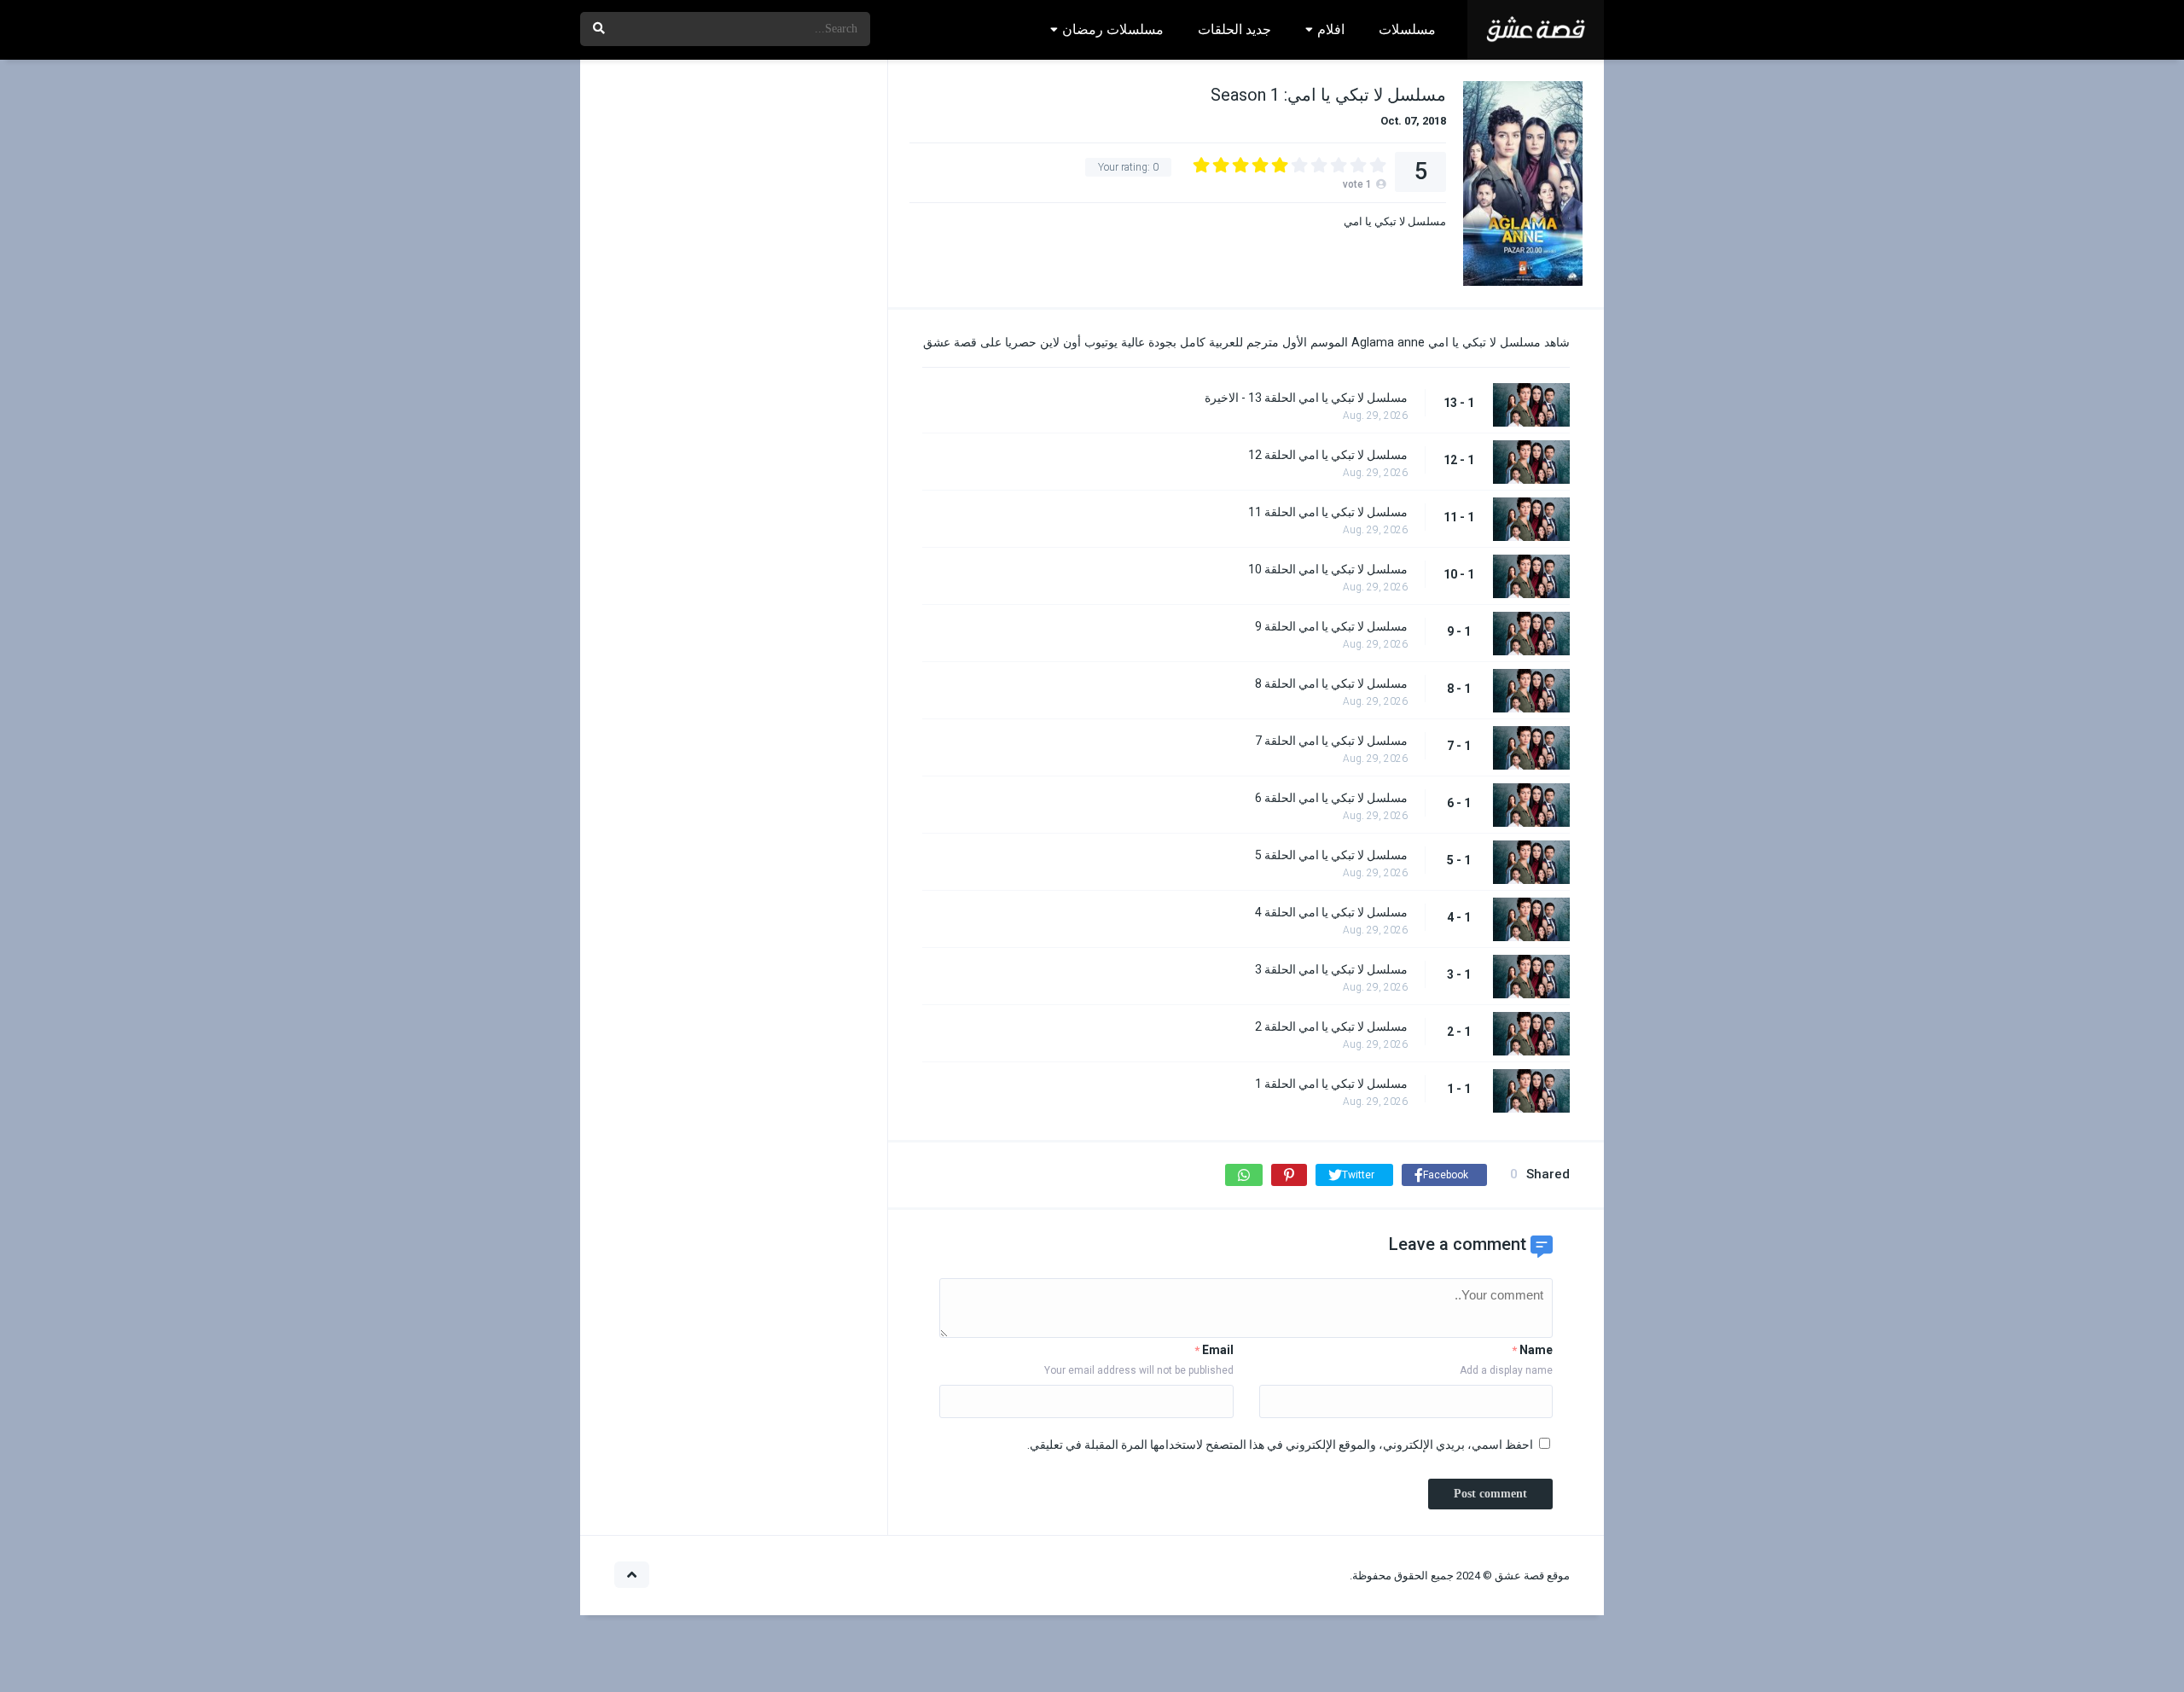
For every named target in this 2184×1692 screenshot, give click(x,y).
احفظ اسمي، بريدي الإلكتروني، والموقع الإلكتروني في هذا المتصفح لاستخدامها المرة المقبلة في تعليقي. (1280, 1445)
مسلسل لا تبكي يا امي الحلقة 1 (1331, 1084)
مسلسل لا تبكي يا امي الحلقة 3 (1331, 969)
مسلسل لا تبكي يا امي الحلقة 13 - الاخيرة (1306, 398)
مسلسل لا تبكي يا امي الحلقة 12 (1328, 455)
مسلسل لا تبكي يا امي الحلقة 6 (1331, 798)
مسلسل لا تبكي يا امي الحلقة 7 (1331, 741)
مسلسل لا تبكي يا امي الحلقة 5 (1331, 855)
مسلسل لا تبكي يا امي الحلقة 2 (1331, 1026)
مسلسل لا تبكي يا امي (1395, 221)
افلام (1331, 29)
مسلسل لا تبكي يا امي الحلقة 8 (1331, 683)
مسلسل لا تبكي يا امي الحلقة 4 (1331, 912)
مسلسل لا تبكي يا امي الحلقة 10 (1328, 569)
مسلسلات (1407, 29)
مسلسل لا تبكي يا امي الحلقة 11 (1328, 512)
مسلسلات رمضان (1113, 29)
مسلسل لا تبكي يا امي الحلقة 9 (1331, 626)
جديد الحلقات (1234, 29)
